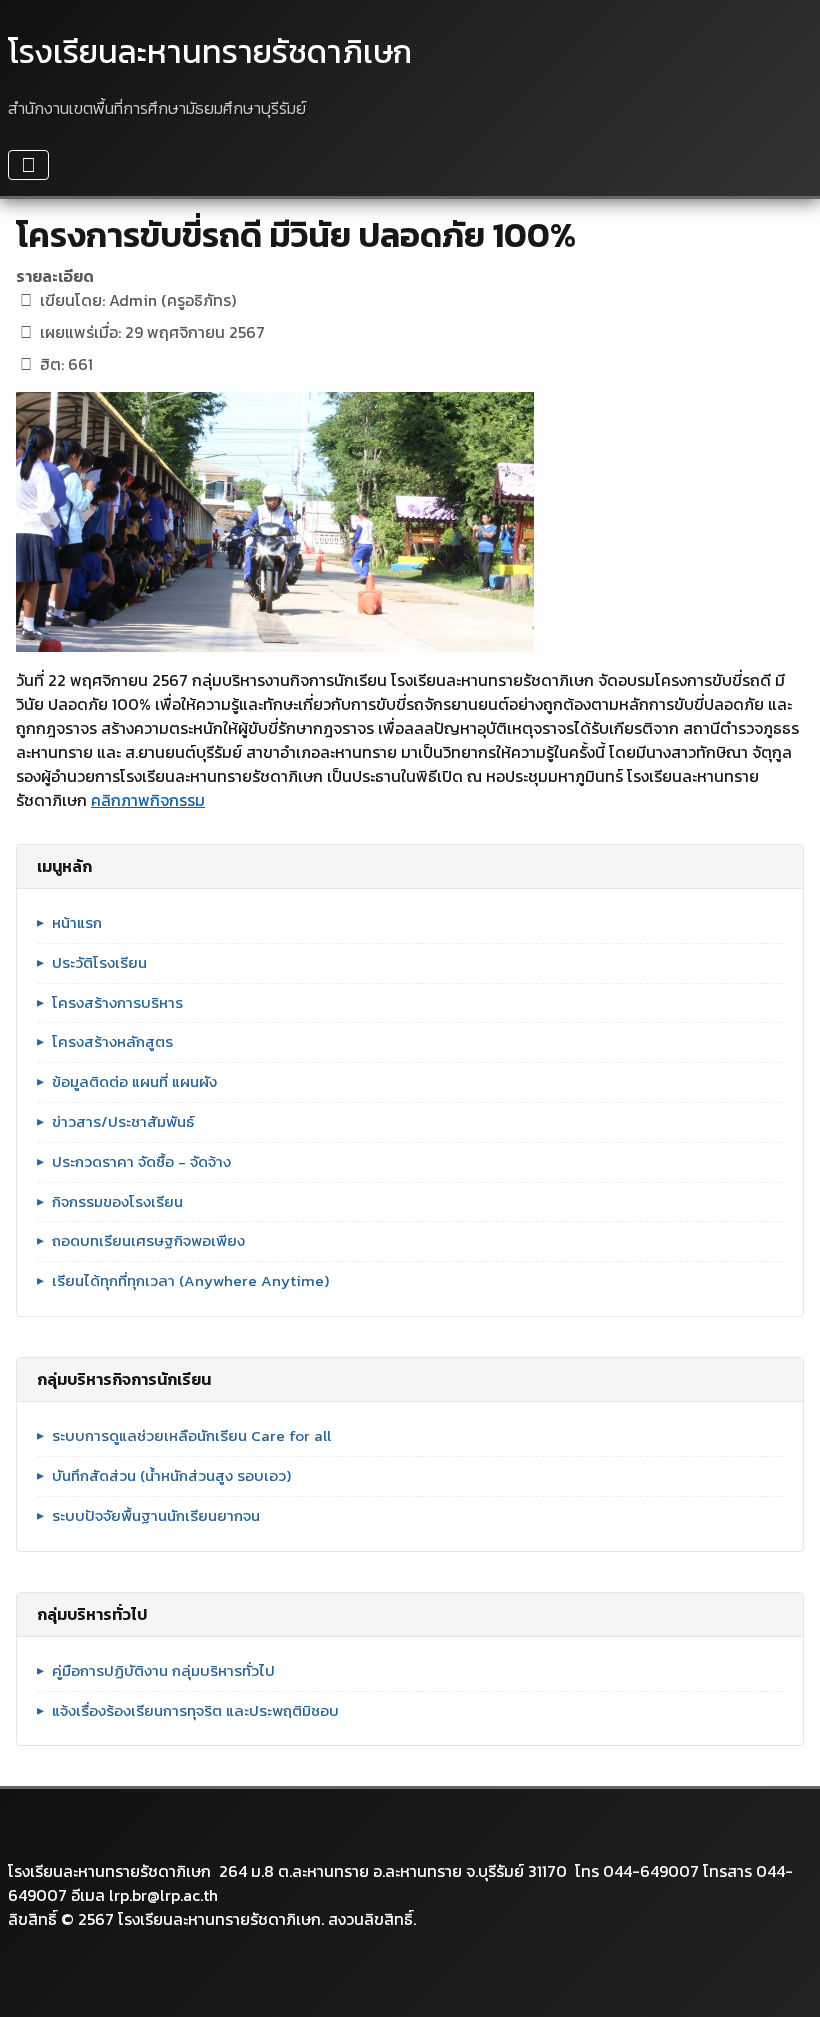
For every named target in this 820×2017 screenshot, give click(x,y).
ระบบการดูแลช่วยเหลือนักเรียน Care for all (191, 1436)
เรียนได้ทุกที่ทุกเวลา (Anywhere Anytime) (190, 1281)
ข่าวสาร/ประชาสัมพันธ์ (123, 1122)
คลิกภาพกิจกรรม (148, 800)
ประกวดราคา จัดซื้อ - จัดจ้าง (141, 1162)
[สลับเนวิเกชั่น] (28, 165)
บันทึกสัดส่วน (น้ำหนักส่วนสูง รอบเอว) (171, 1476)
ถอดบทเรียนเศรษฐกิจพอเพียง (148, 1241)
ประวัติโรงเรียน (99, 963)
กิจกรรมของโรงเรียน (117, 1202)
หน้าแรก (77, 923)
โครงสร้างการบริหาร (117, 1003)
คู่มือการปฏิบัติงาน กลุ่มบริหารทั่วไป (163, 1671)
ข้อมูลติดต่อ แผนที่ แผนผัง (134, 1082)
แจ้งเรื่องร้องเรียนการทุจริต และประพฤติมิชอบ (195, 1711)
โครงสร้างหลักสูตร (112, 1042)
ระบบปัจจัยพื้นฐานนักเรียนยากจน (156, 1516)
